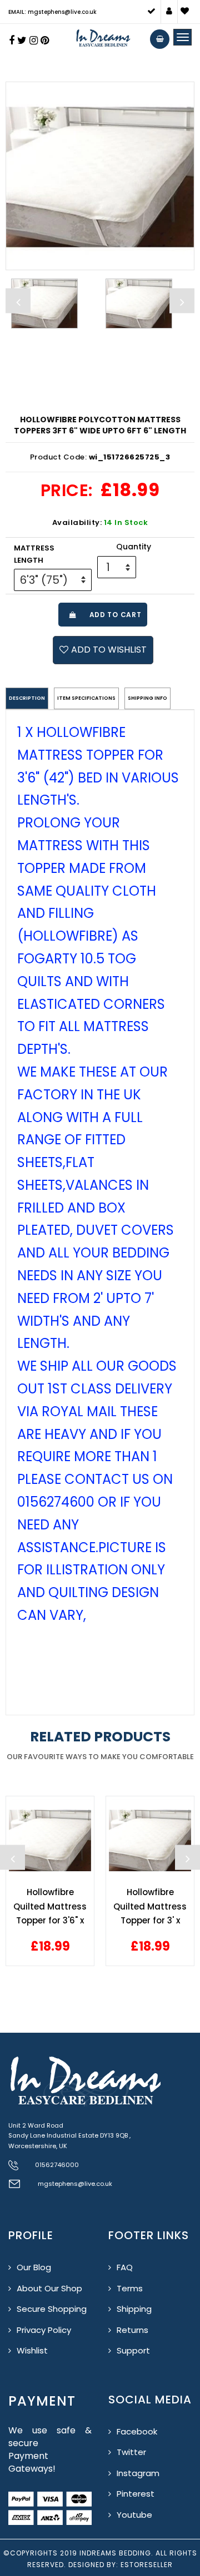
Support (133, 2350)
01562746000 (57, 2165)
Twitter (131, 2452)
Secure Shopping (52, 2309)
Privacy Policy (44, 2330)
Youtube (134, 2515)
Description (27, 698)
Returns (132, 2330)
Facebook (137, 2431)
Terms (130, 2288)
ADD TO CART (113, 615)
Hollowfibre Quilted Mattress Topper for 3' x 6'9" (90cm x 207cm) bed (150, 1906)
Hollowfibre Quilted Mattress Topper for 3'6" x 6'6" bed (50, 1906)
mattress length (34, 554)
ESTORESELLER (147, 2565)
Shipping (134, 2309)
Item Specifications (86, 698)
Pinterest (136, 2494)
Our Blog (34, 2267)
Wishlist (32, 2350)
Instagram (138, 2473)
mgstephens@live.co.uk (75, 2184)
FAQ (125, 2267)
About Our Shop (49, 2288)
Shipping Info (147, 698)
